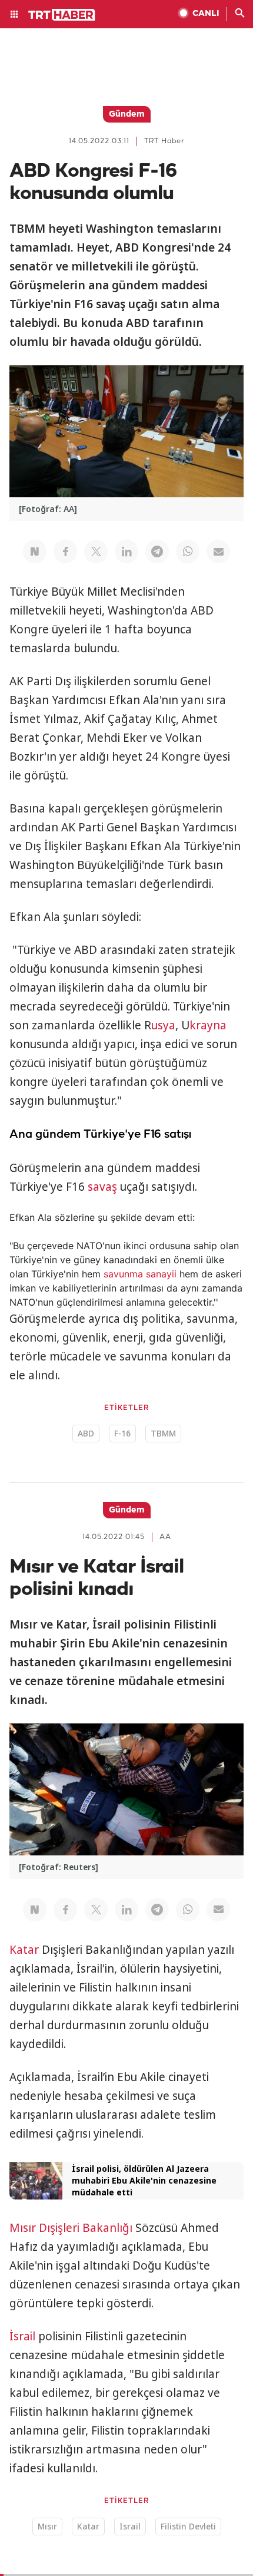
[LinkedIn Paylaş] (126, 551)
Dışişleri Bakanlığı (86, 2228)
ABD (86, 1433)
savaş (102, 1187)
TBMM (163, 1433)
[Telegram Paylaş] (157, 551)
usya (163, 1025)
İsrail (22, 2336)
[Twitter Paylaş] (96, 551)
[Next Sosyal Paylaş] (35, 551)
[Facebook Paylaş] (65, 551)
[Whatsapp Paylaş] (188, 551)
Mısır (23, 2228)
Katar (24, 1950)
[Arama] (240, 14)
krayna (208, 1025)
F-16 (122, 1433)
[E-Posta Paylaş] (218, 551)
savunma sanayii (140, 1274)
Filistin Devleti (188, 2526)
